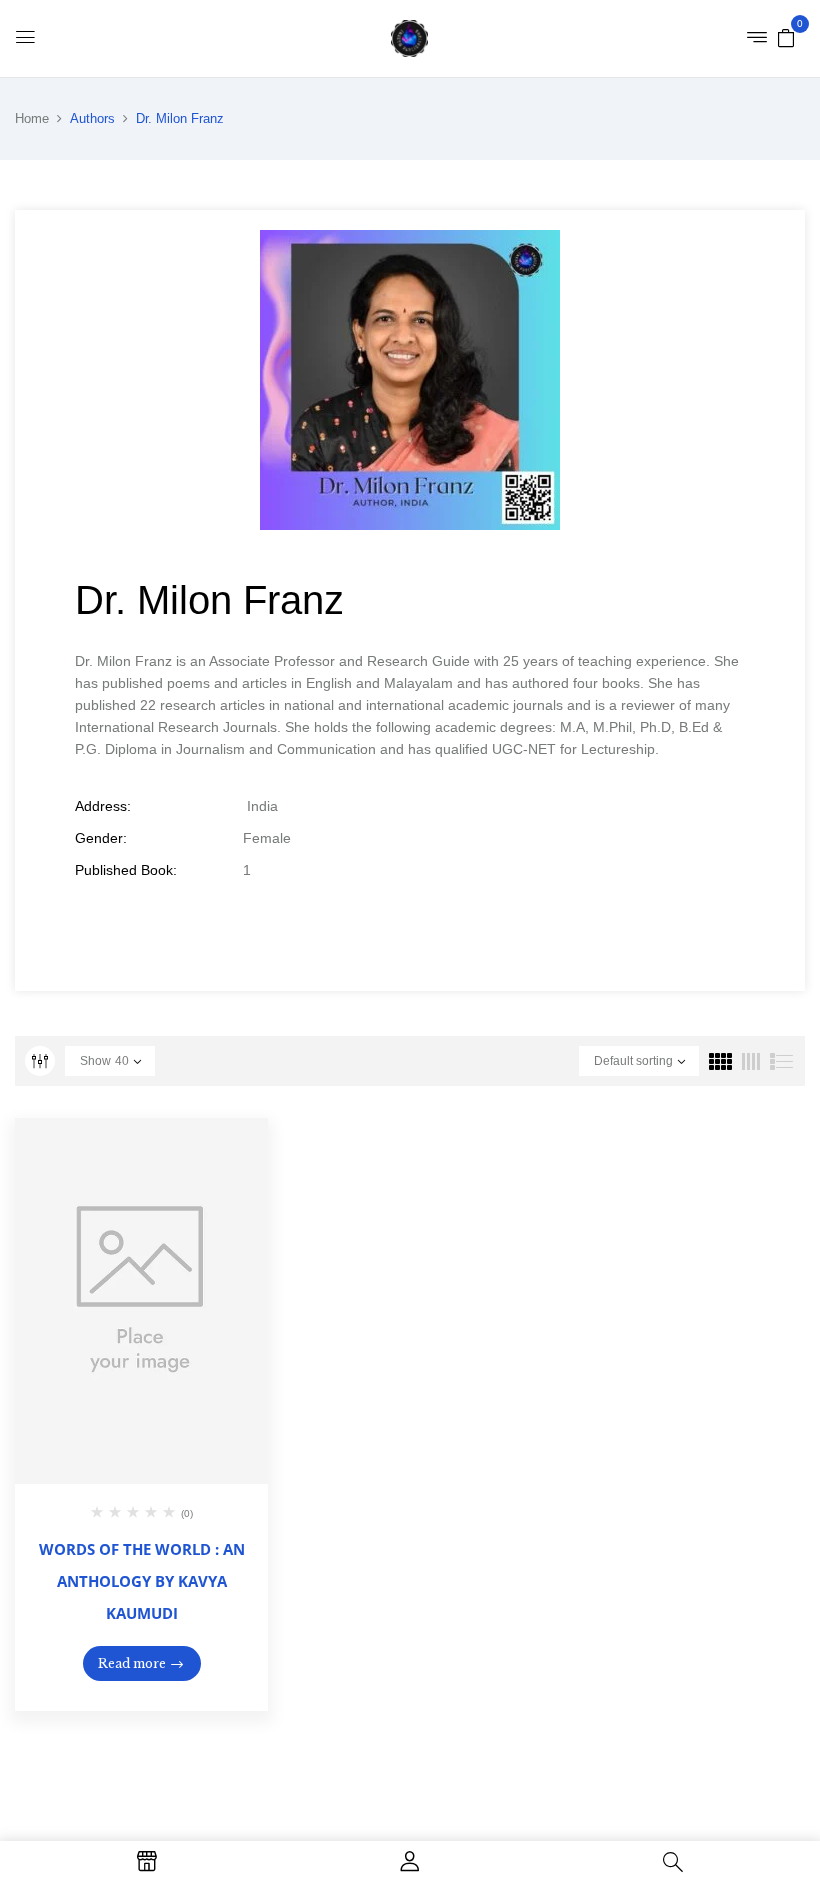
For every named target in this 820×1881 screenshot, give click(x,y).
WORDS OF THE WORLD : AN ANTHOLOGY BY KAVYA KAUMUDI (142, 1581)
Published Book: (126, 870)
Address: (103, 806)
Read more (132, 1663)
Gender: (101, 838)
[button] (786, 37)
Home (32, 118)
